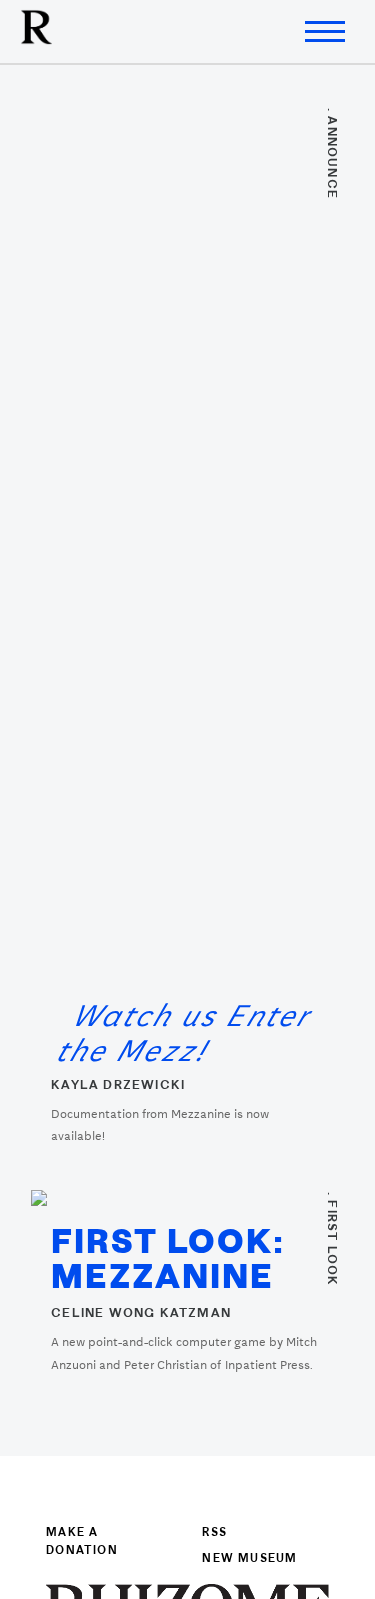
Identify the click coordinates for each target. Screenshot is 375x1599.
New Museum (249, 1559)
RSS (214, 1533)
